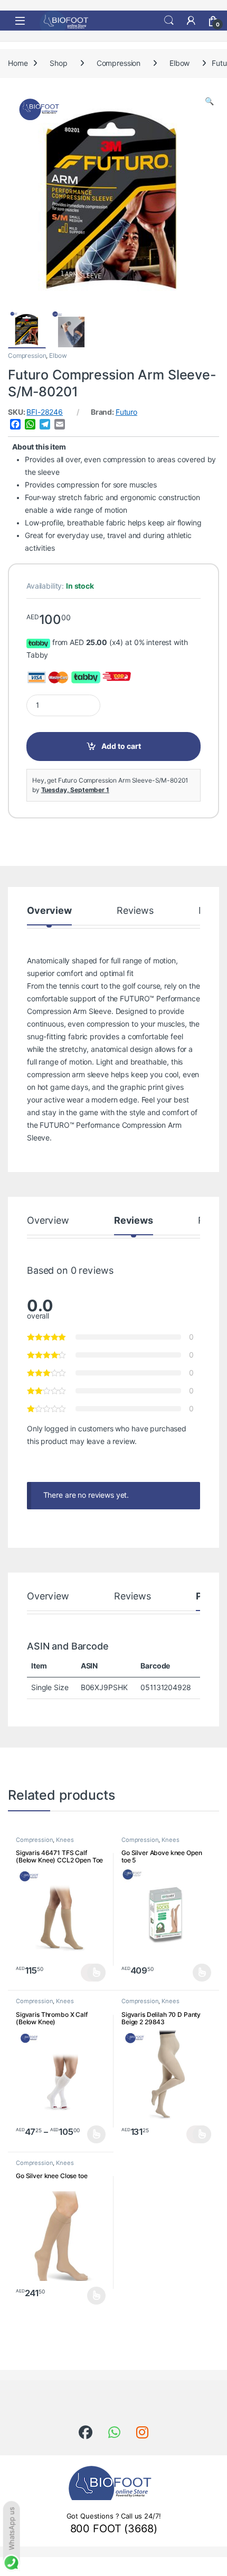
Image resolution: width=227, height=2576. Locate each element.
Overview (49, 911)
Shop (58, 63)
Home (18, 63)
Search (169, 21)
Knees (65, 1840)
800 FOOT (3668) (114, 2529)
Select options (93, 1973)
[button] (209, 102)
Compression (119, 63)
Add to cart (121, 746)
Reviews (135, 911)
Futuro (126, 412)
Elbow (179, 63)
